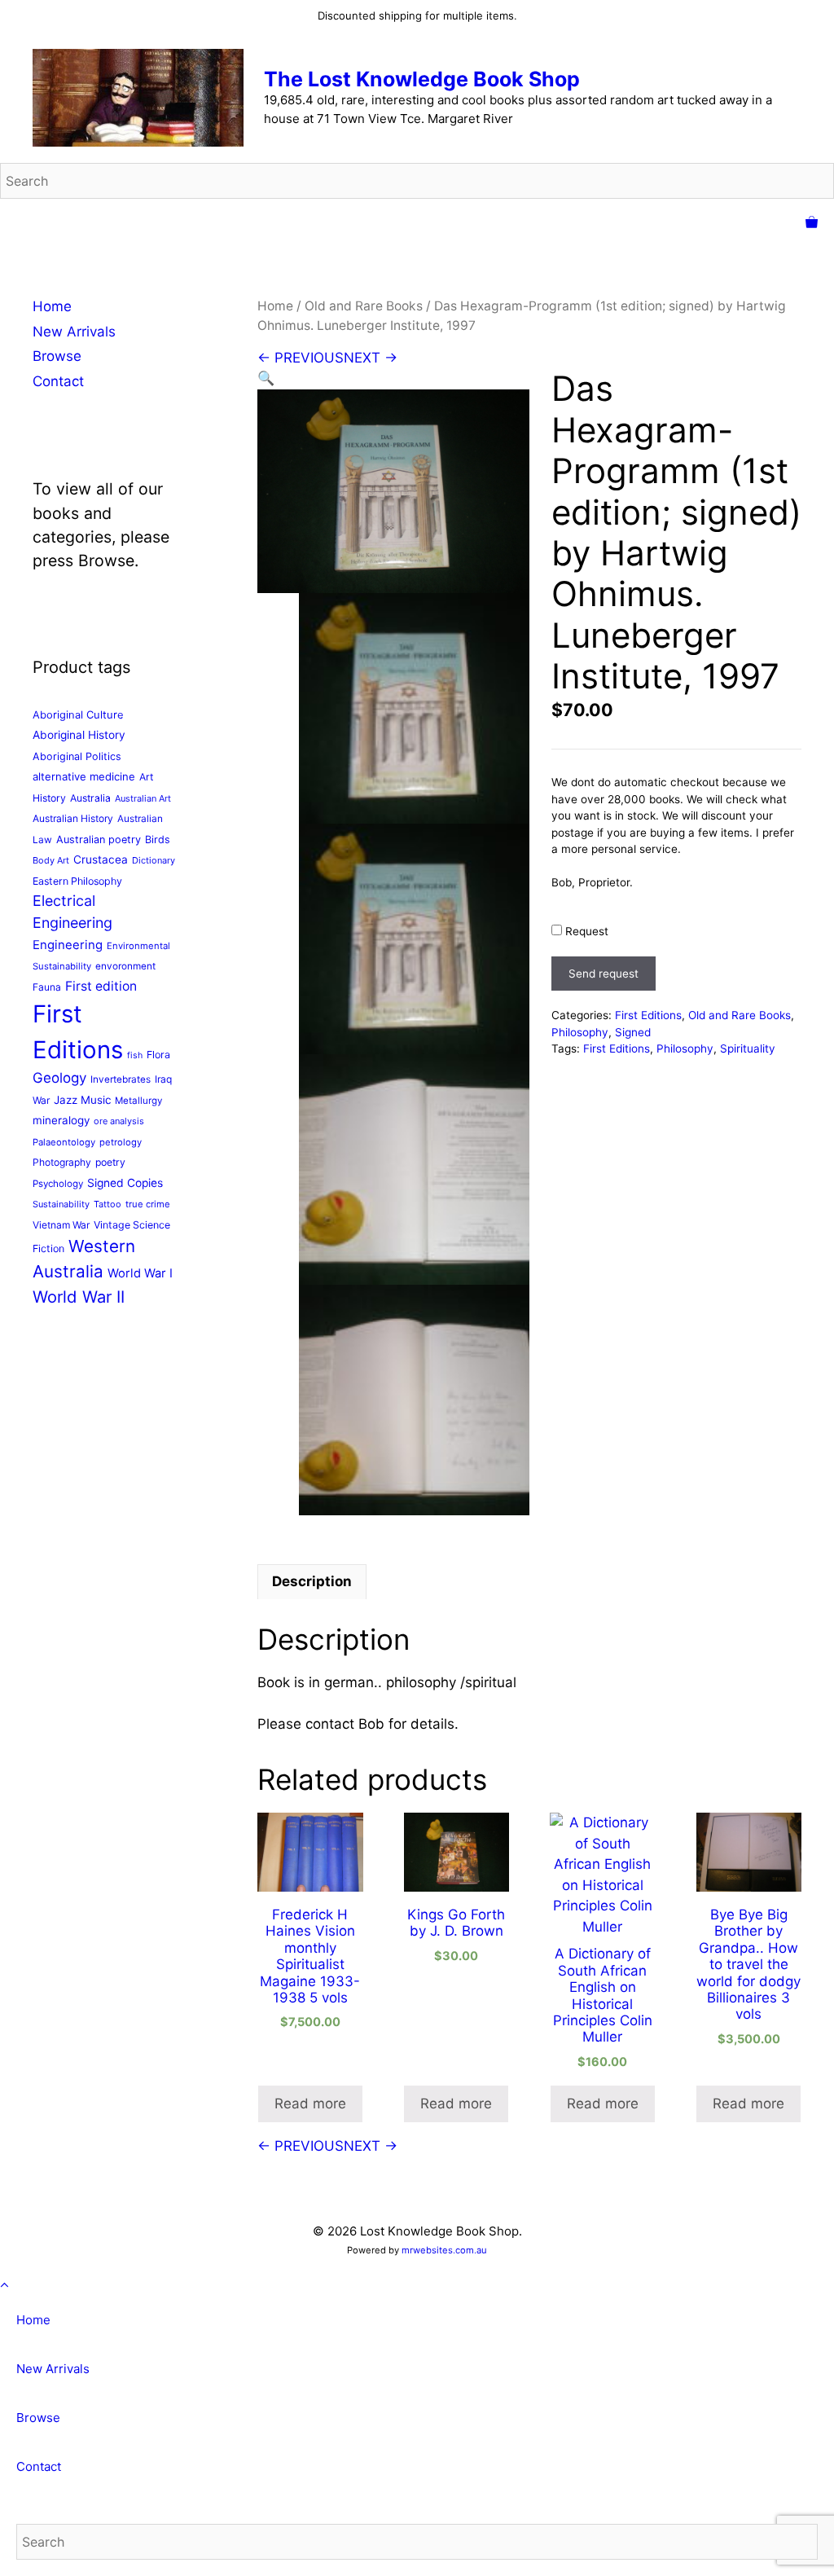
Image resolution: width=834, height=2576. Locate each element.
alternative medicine (84, 776)
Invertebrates (121, 1079)
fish (135, 1055)
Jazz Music (82, 1100)
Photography (62, 1162)
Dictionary (154, 860)
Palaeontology (64, 1142)
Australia (90, 798)
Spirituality (748, 1048)
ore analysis (119, 1121)
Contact (58, 381)
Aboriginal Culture (78, 714)
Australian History (73, 818)
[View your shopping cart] (812, 223)
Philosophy (580, 1032)
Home (275, 306)
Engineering (68, 945)
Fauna (47, 987)
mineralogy (61, 1120)
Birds (158, 840)
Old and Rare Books (364, 306)
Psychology (58, 1184)
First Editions (648, 1015)
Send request (604, 974)
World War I (140, 1273)
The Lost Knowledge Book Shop (422, 79)
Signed (633, 1032)
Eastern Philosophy (77, 881)
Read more (310, 2103)
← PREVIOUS (301, 358)
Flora (158, 1055)
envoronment (125, 966)
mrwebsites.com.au (444, 2250)
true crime (148, 1204)
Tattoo (108, 1204)
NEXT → (371, 358)
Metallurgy (138, 1101)
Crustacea (101, 859)
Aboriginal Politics (77, 756)
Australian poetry (99, 840)
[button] (266, 378)
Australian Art (143, 798)
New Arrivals (74, 332)
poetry (110, 1162)
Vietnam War (61, 1225)
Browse (57, 356)
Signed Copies (125, 1183)
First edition (101, 986)
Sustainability (61, 1204)
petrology (121, 1142)
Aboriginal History (79, 735)
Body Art (51, 860)
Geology (59, 1078)
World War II (79, 1297)
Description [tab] (312, 1581)
